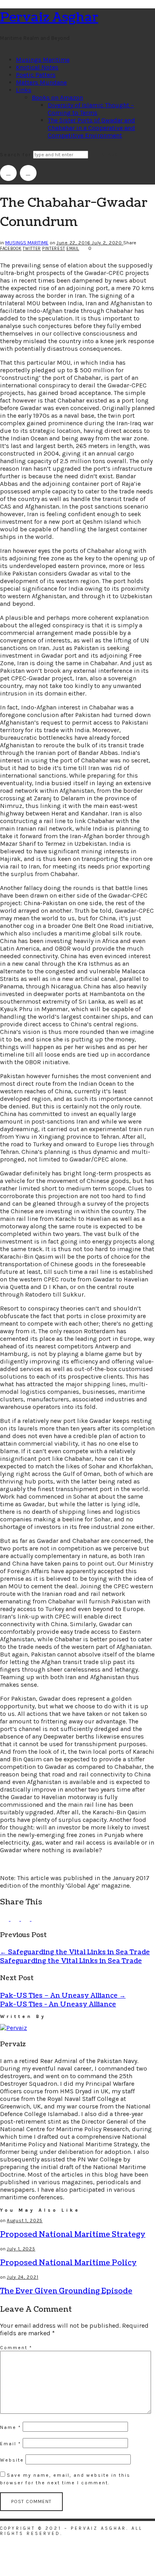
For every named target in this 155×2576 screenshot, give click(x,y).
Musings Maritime (43, 60)
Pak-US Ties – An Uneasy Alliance (63, 1996)
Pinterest (54, 249)
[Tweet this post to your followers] (15, 1919)
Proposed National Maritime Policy (68, 2263)
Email (73, 249)
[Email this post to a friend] (36, 1919)
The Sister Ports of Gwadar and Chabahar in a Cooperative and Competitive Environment (91, 128)
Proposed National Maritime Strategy (73, 2235)
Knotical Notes (37, 67)
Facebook (11, 249)
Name (11, 2427)
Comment (16, 2348)
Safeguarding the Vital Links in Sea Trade (75, 1952)
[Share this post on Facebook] (5, 1919)
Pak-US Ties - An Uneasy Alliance (58, 2004)
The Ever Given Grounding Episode (66, 2291)
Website (12, 2460)
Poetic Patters (36, 75)
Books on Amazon (57, 97)
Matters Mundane (41, 82)
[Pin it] (26, 1919)
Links (24, 90)
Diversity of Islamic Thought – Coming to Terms (91, 109)
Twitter (32, 249)
